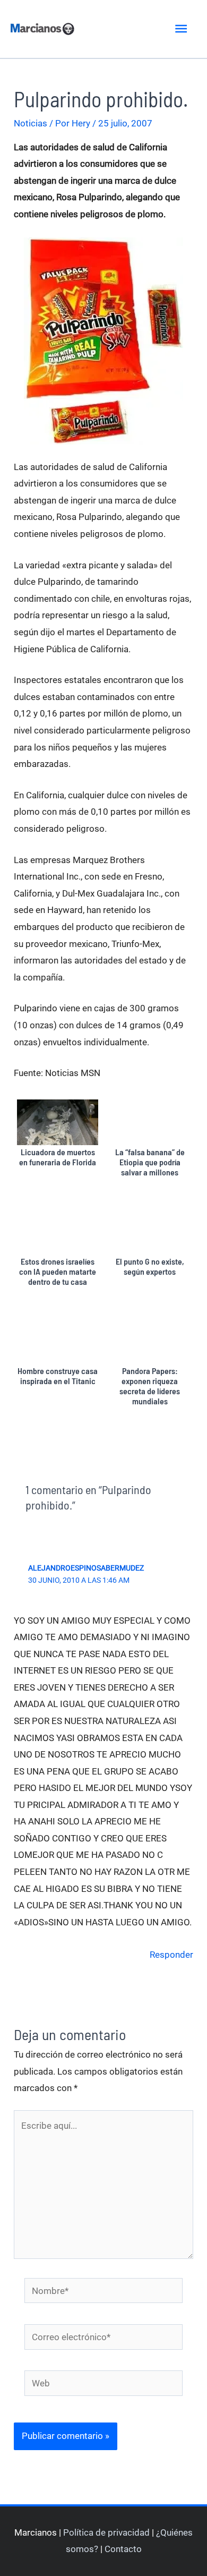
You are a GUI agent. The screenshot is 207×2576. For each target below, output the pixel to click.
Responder (171, 1955)
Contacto (123, 2549)
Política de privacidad (106, 2532)
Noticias (31, 123)
